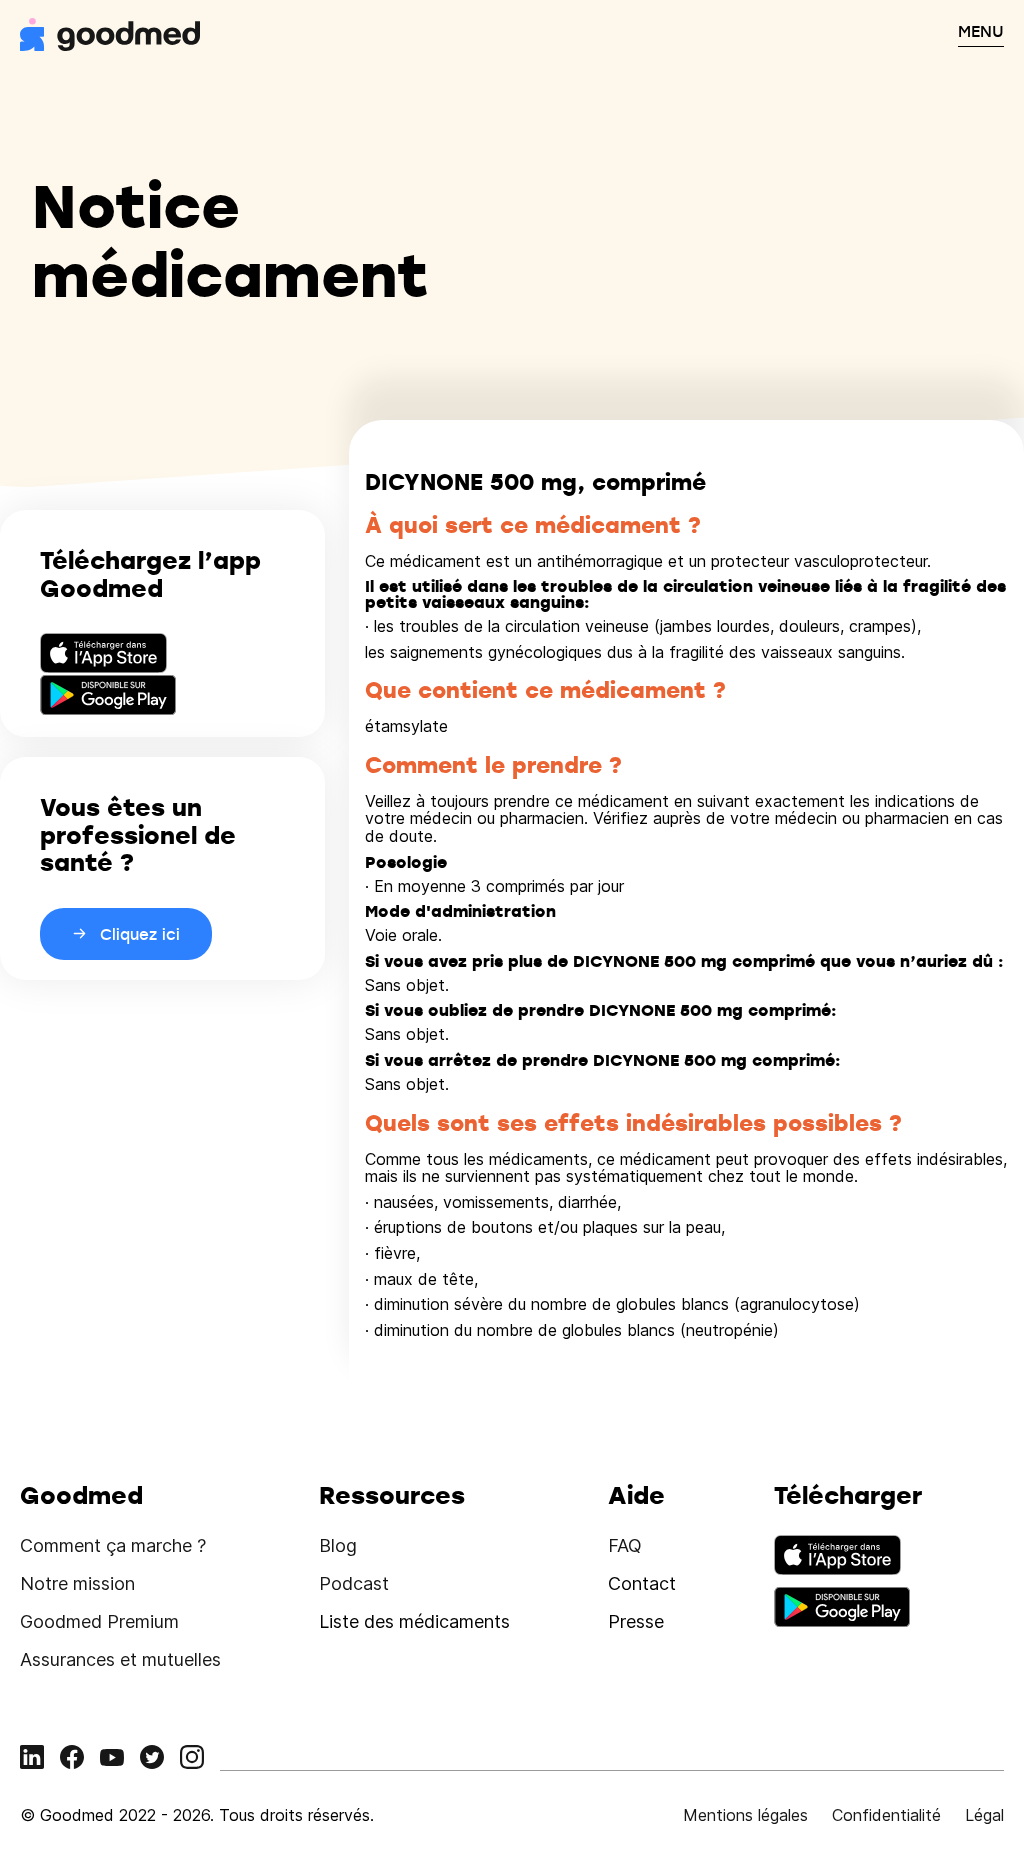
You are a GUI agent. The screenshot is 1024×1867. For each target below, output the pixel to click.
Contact (642, 1583)
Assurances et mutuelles (120, 1659)
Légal (984, 1815)
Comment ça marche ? (113, 1545)
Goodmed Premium (99, 1621)
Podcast (354, 1583)
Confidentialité (886, 1815)
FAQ (625, 1545)
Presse (636, 1621)
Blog (338, 1545)
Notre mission (77, 1583)
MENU (981, 31)
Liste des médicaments (414, 1621)
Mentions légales (745, 1815)
